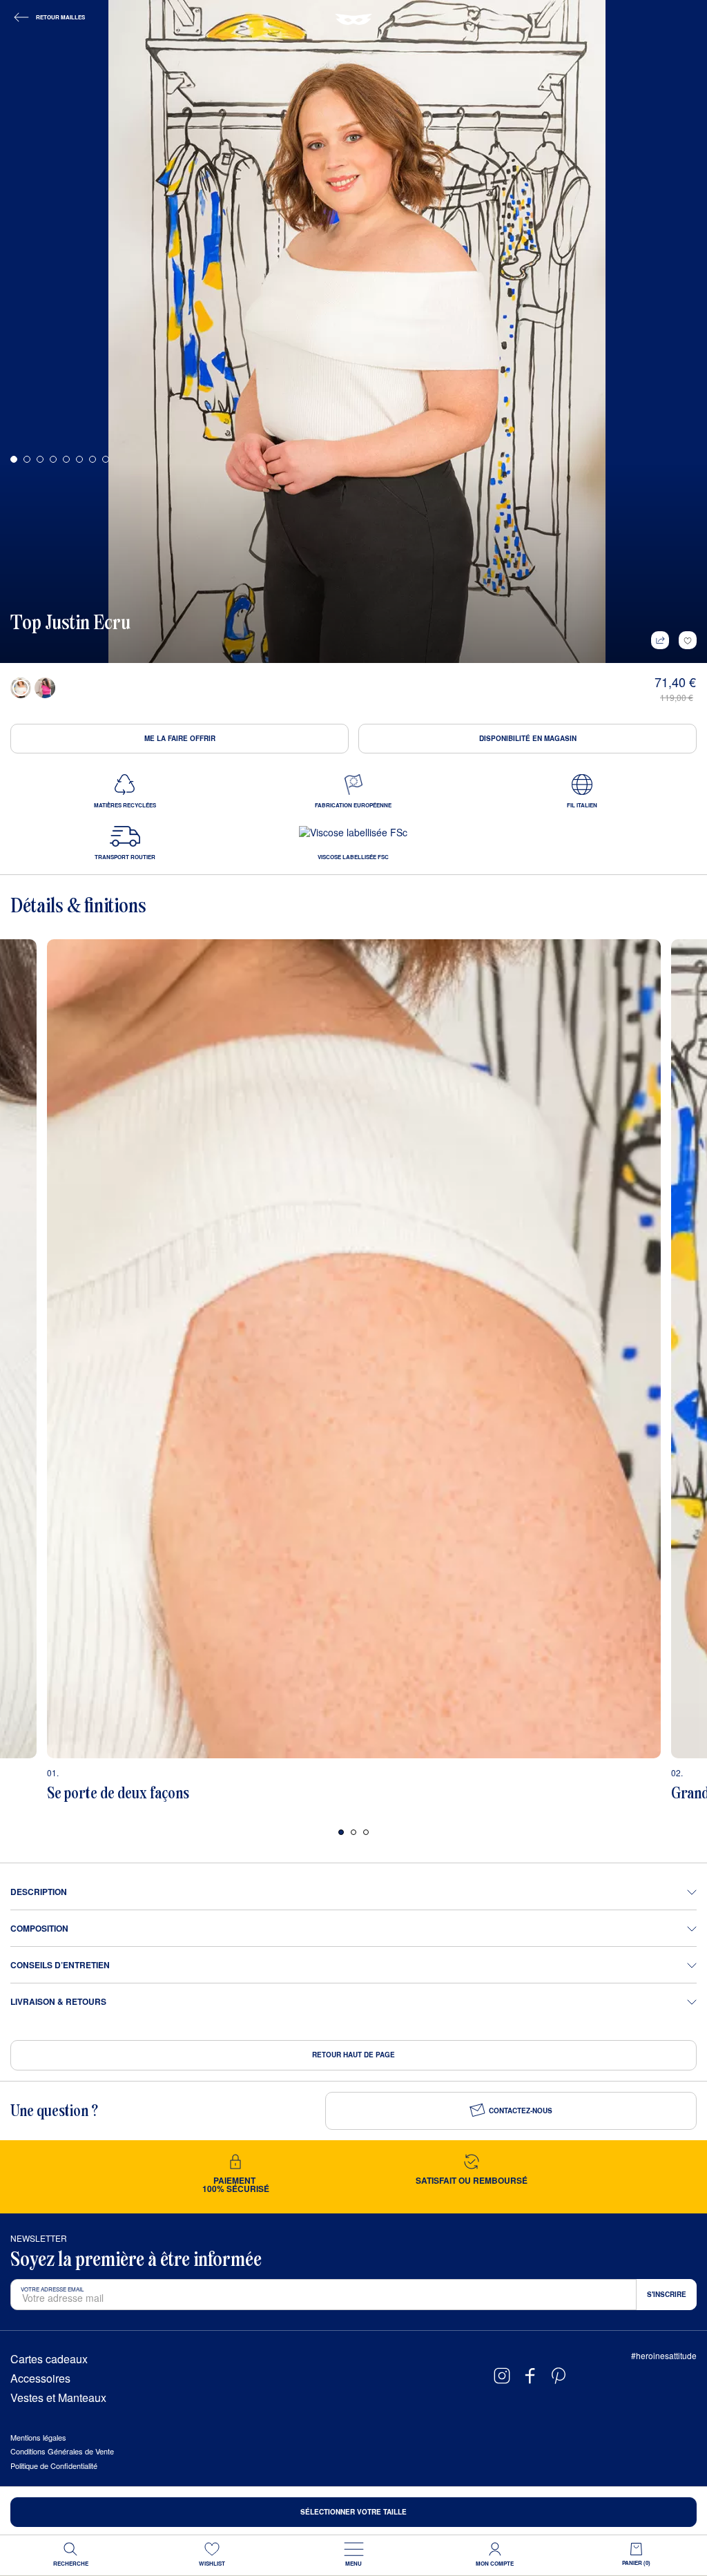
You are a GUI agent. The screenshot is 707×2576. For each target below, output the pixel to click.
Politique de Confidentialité (54, 2466)
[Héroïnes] (353, 19)
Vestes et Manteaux (58, 2398)
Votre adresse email (52, 2289)
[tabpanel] (353, 1376)
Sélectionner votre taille (353, 2512)
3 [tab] (366, 1832)
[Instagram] (502, 2376)
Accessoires (40, 2378)
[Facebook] (530, 2376)
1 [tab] (341, 1832)
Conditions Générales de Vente (62, 2451)
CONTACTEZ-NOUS (521, 2111)
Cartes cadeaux (49, 2359)
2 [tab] (353, 1832)
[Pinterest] (559, 2376)
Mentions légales (38, 2437)
